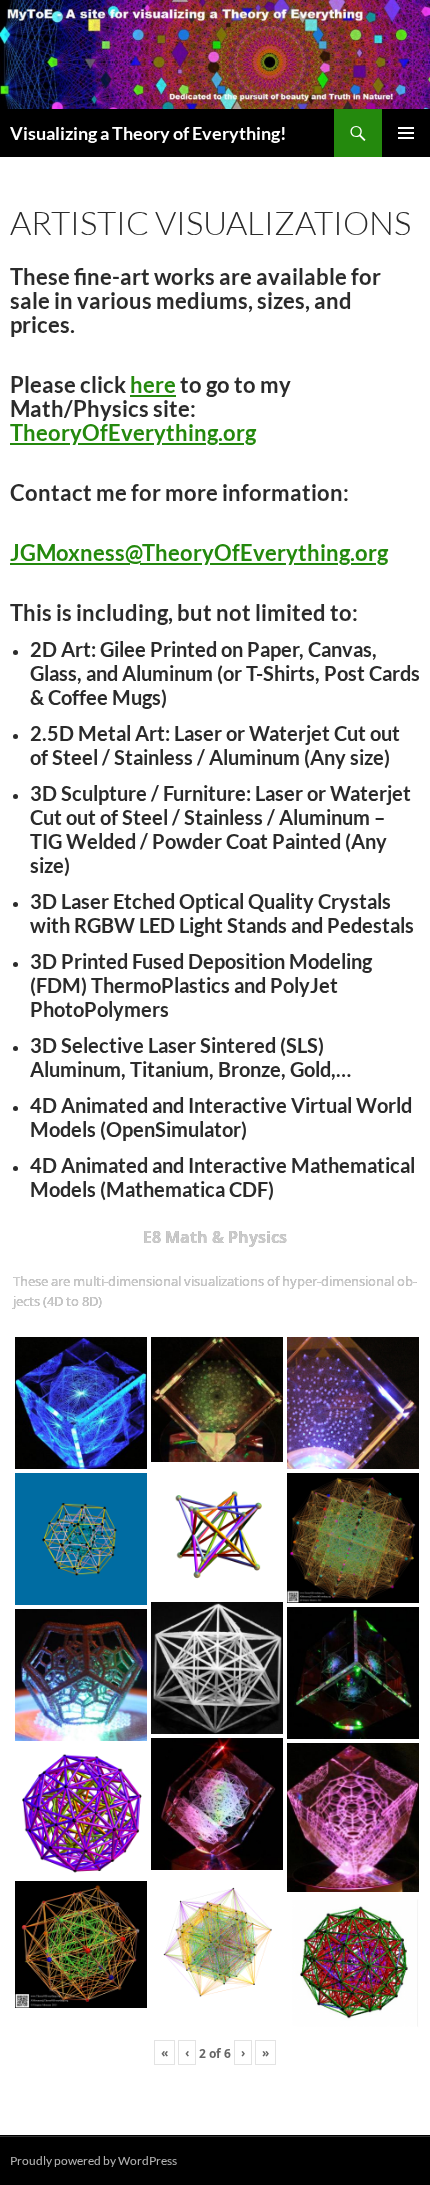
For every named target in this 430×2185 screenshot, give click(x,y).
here (153, 384)
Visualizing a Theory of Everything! (148, 133)
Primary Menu (406, 133)
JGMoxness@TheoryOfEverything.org (199, 552)
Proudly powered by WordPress (93, 2160)
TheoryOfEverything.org (133, 432)
